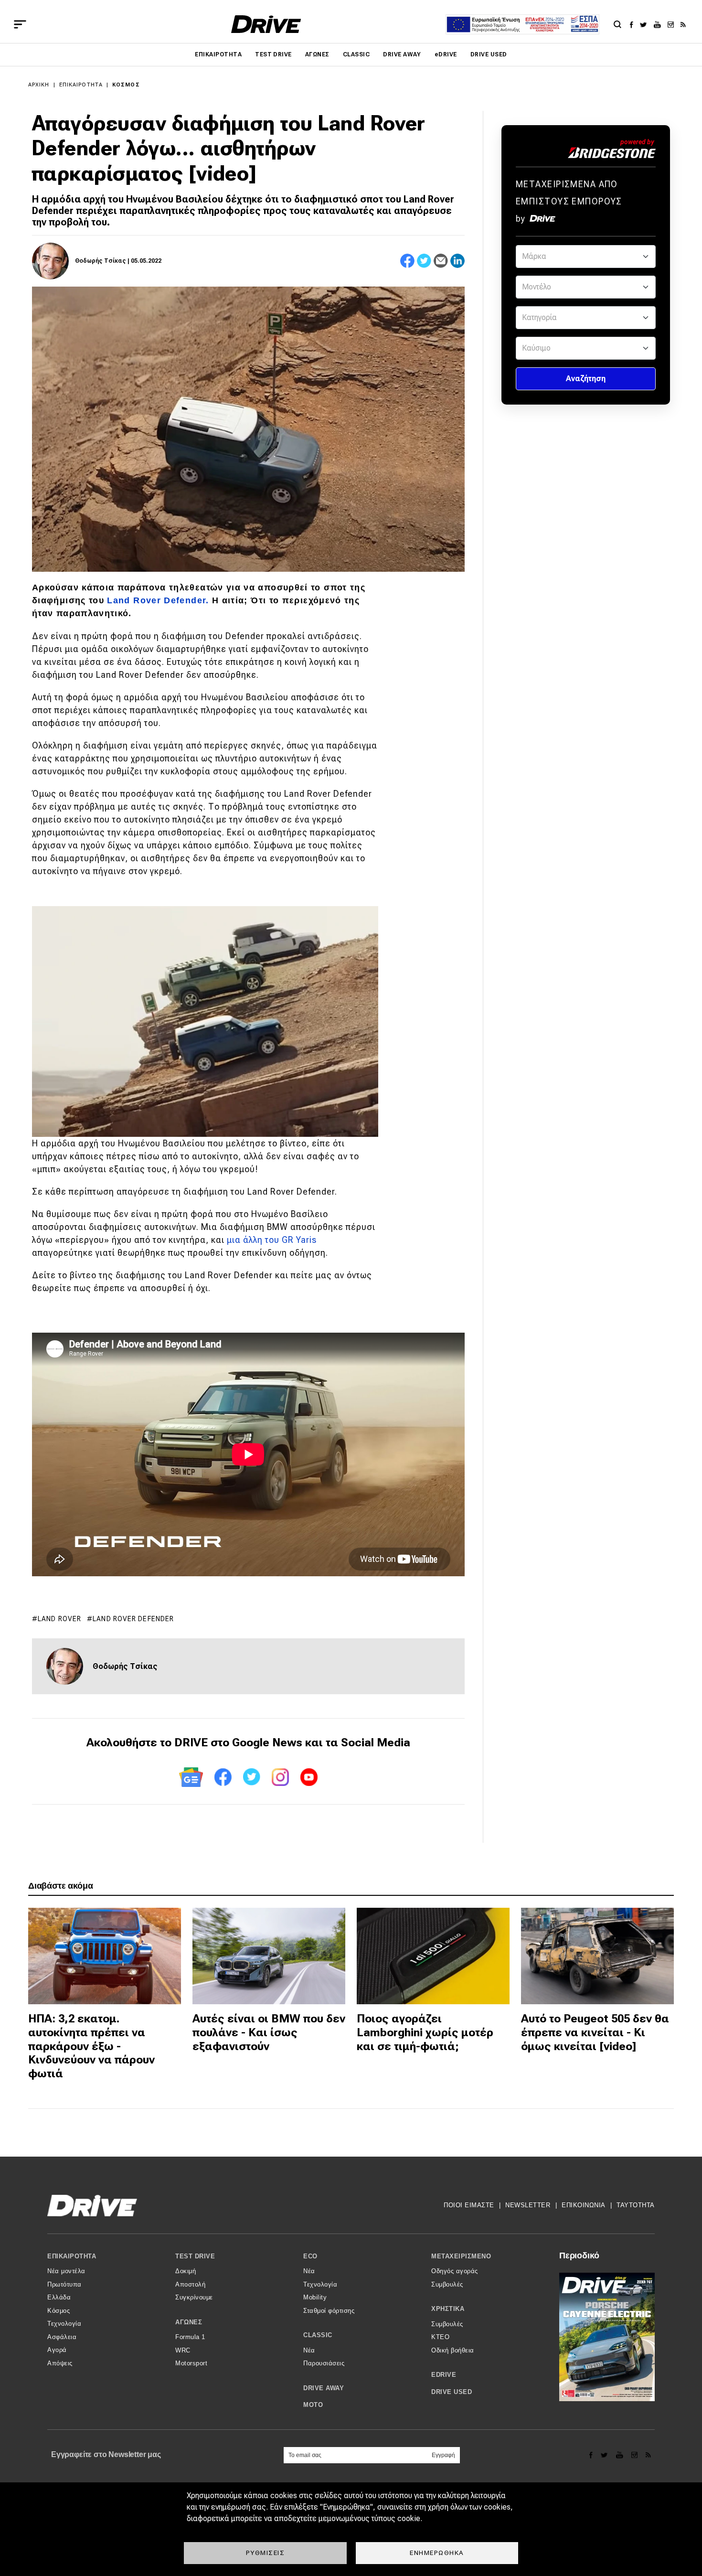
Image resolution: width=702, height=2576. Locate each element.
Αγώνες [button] (189, 2322)
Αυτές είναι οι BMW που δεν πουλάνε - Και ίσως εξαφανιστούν (269, 2032)
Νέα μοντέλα (66, 2271)
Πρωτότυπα (64, 2284)
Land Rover (59, 1619)
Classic (356, 54)
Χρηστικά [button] (448, 2309)
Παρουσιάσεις (324, 2363)
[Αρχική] (266, 24)
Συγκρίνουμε (194, 2297)
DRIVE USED (489, 54)
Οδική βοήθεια (453, 2350)
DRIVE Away (402, 54)
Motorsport (191, 2363)
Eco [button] (310, 2256)
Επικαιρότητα (218, 54)
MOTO (313, 2405)
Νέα (309, 2271)
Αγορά (57, 2350)
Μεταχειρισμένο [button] (461, 2256)
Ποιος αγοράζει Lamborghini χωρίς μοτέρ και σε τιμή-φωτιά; (425, 2032)
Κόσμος (126, 85)
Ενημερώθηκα (437, 2553)
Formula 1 (190, 2337)
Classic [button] (318, 2335)
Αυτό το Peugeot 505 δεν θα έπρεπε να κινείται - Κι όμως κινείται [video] (595, 2032)
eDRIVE (446, 54)
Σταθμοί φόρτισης (329, 2311)
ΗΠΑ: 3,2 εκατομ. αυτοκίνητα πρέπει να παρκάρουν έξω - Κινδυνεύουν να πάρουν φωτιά (91, 2046)
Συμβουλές (447, 2284)
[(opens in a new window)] (634, 24)
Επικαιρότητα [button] (72, 2256)
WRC (183, 2350)
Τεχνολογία (64, 2324)
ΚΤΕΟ (440, 2337)
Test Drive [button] (195, 2256)
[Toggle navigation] (20, 24)
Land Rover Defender (133, 1619)
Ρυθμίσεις (266, 2553)
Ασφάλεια (62, 2337)
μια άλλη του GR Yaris (272, 1240)
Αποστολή (190, 2284)
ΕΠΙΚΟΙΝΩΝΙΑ (584, 2205)
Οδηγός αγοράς (455, 2271)
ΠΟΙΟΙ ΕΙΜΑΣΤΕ (469, 2205)
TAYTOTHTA (636, 2205)
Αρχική (39, 85)
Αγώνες (317, 54)
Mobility (315, 2297)
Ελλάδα (59, 2297)
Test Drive (273, 54)
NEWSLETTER (528, 2205)
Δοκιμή (186, 2271)
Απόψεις (60, 2363)
